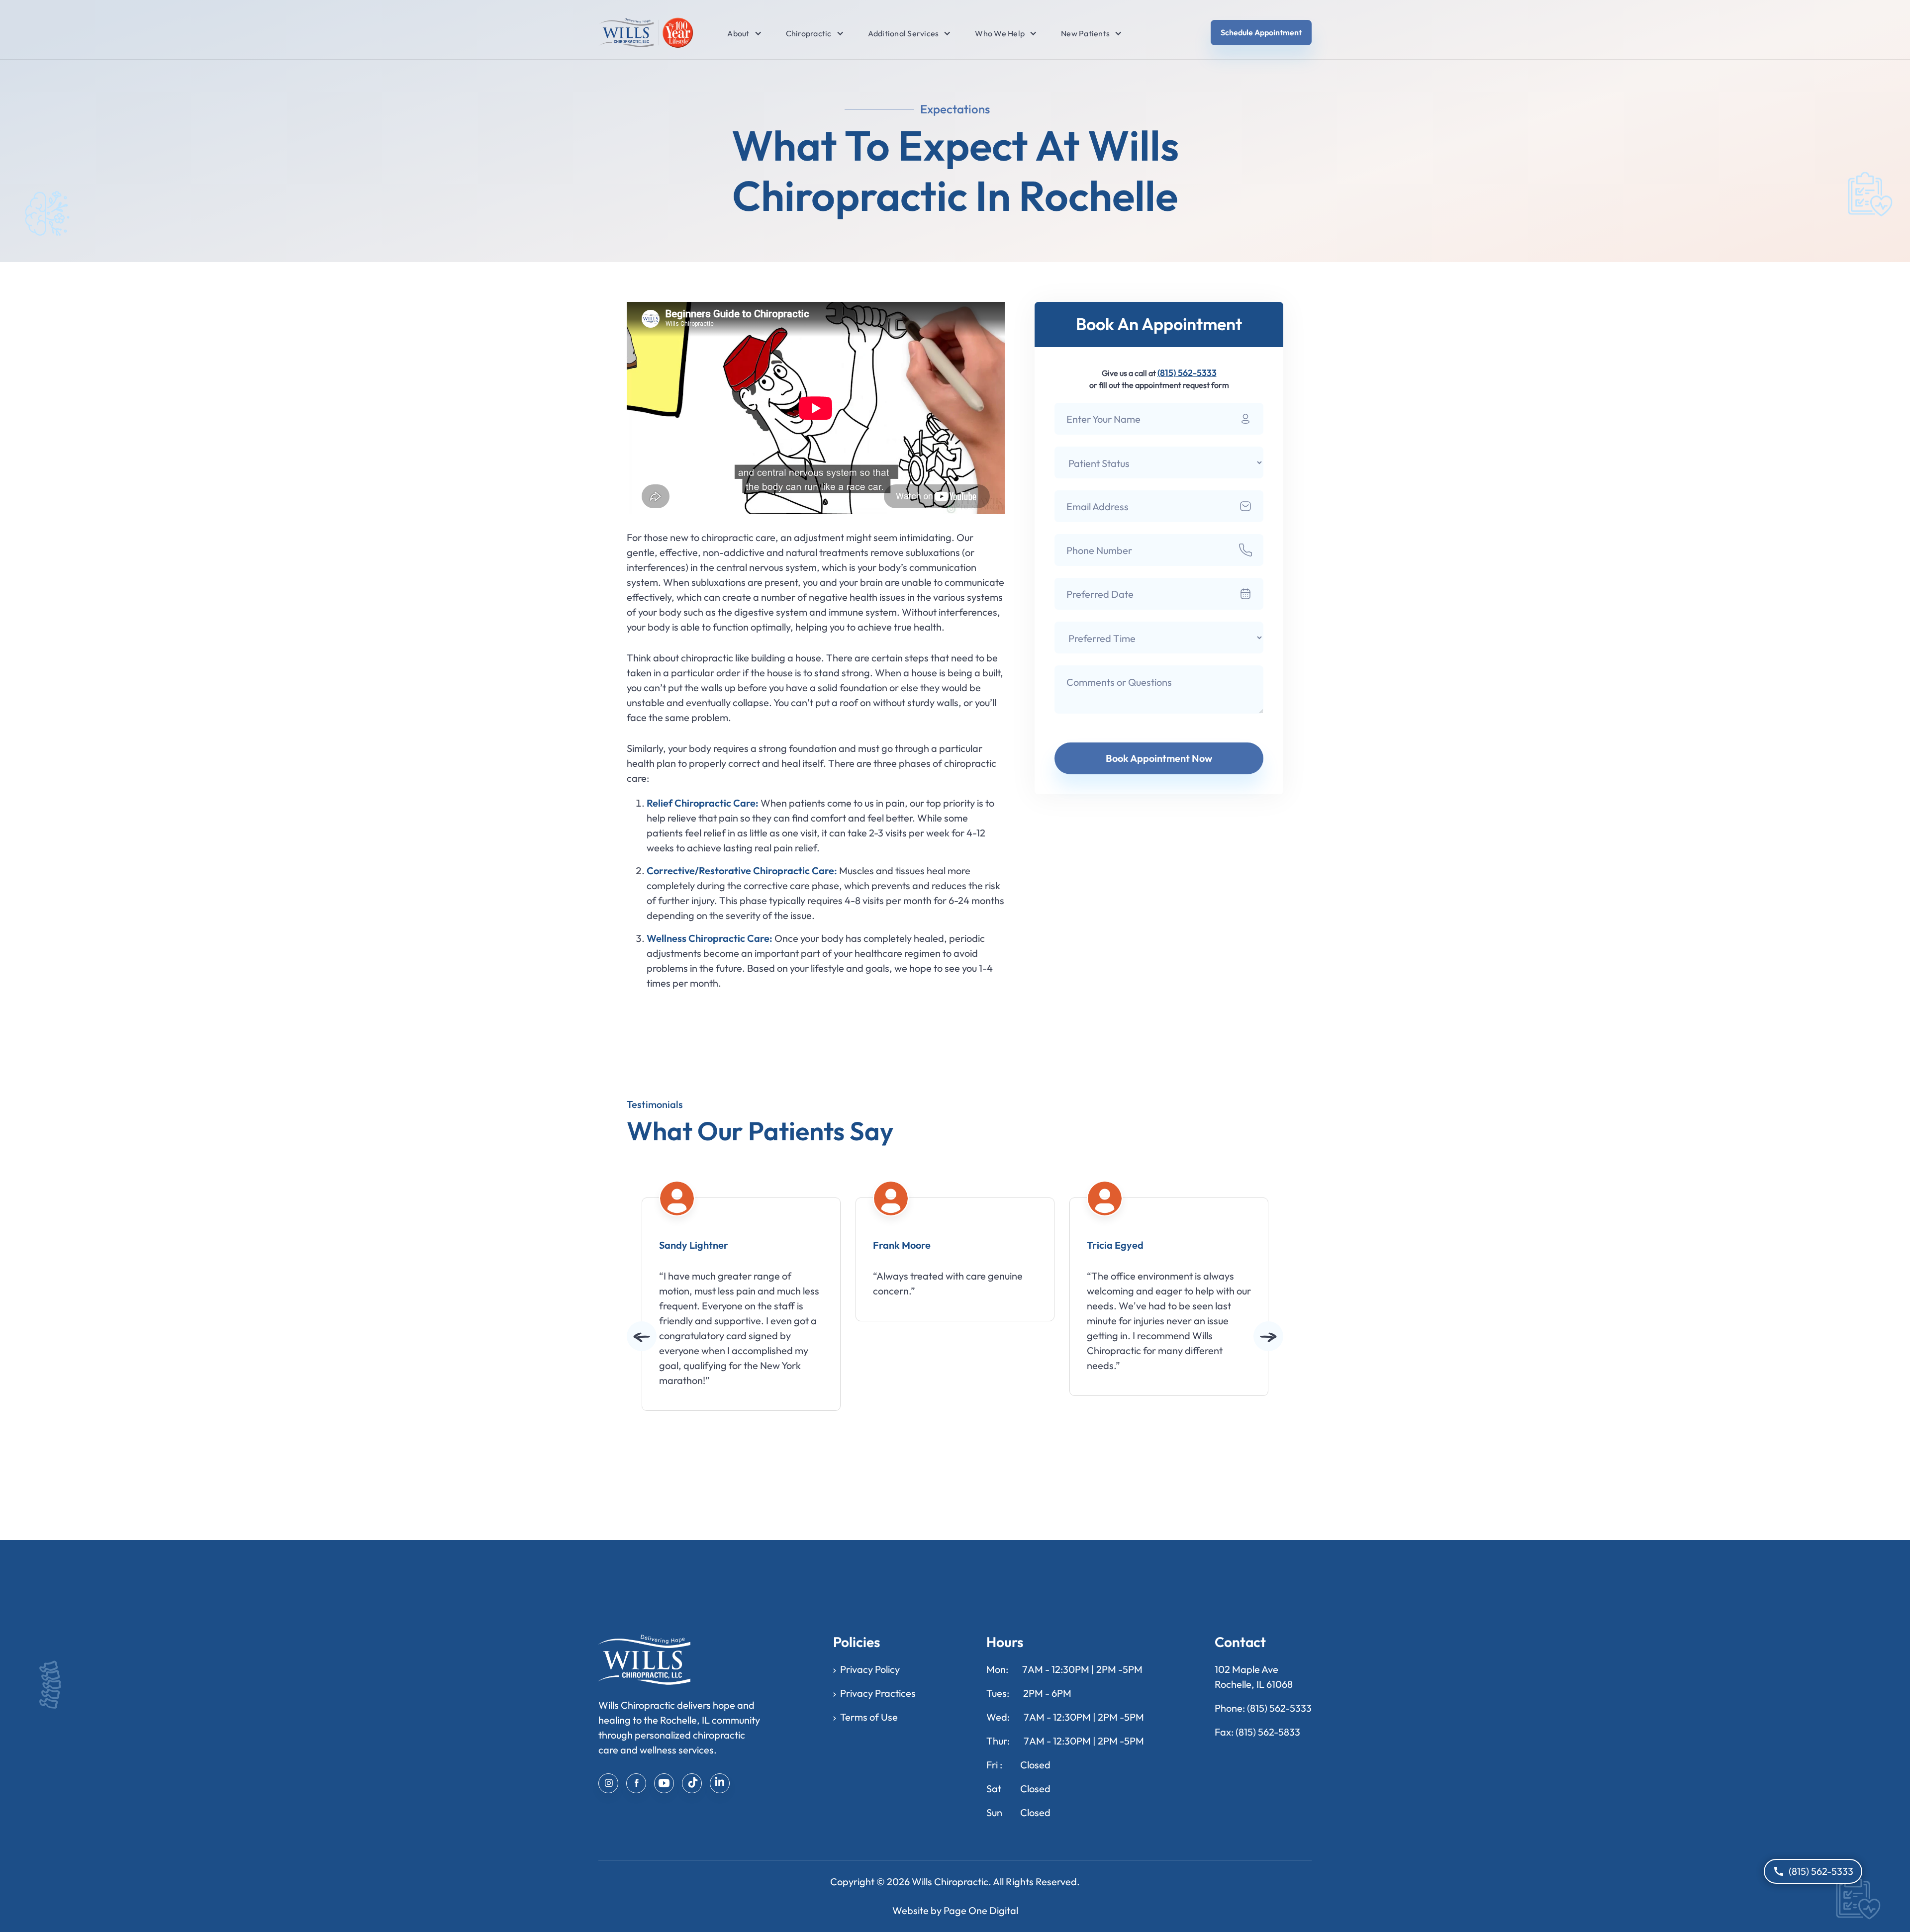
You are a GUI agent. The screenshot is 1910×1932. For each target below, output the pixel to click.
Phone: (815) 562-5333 (1263, 1708)
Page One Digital (981, 1910)
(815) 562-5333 (1187, 373)
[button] (738, 33)
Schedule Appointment (1261, 32)
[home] (646, 33)
